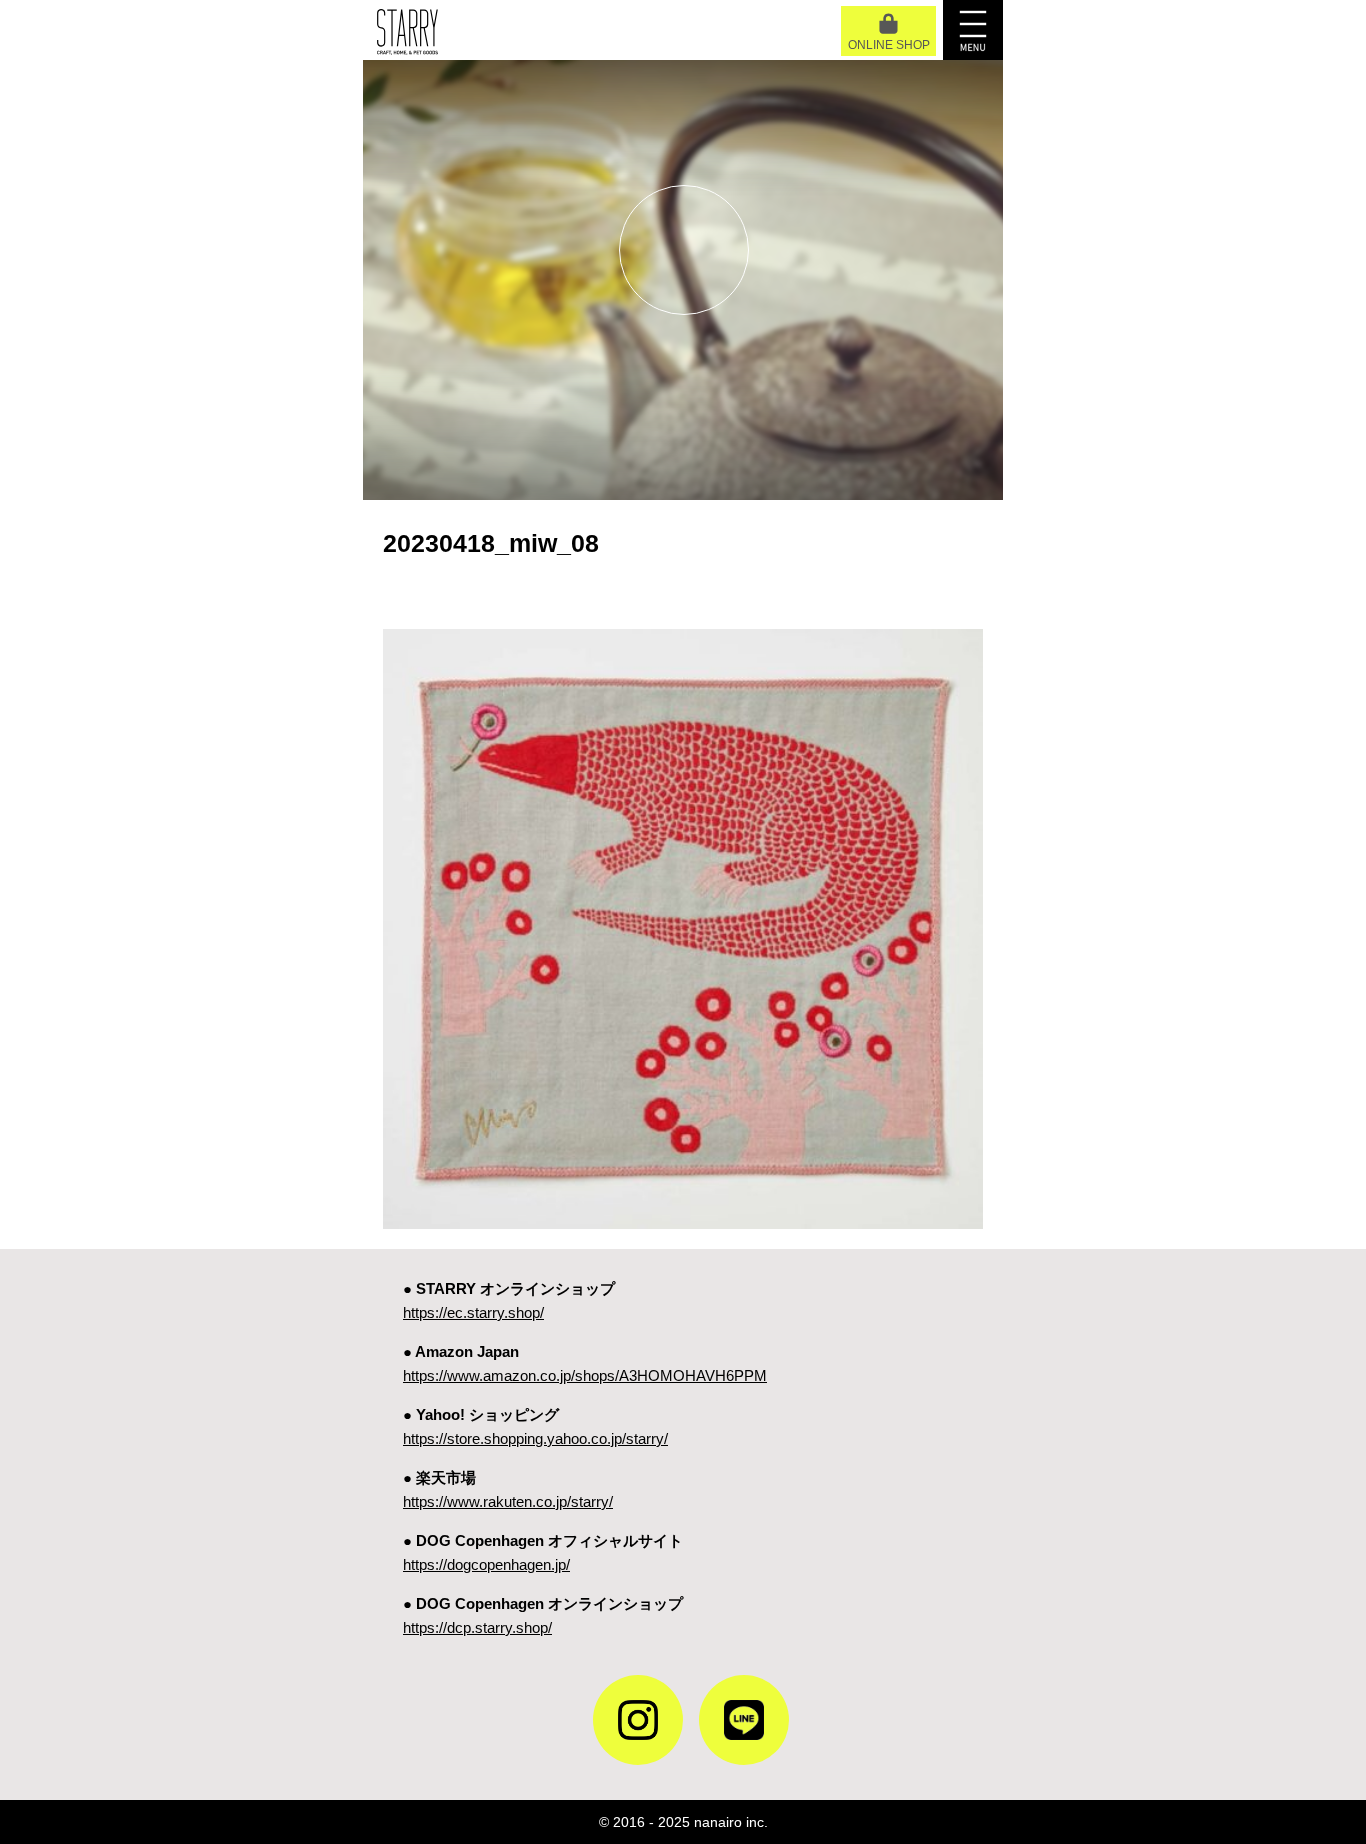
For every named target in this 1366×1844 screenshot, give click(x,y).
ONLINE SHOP (889, 45)
